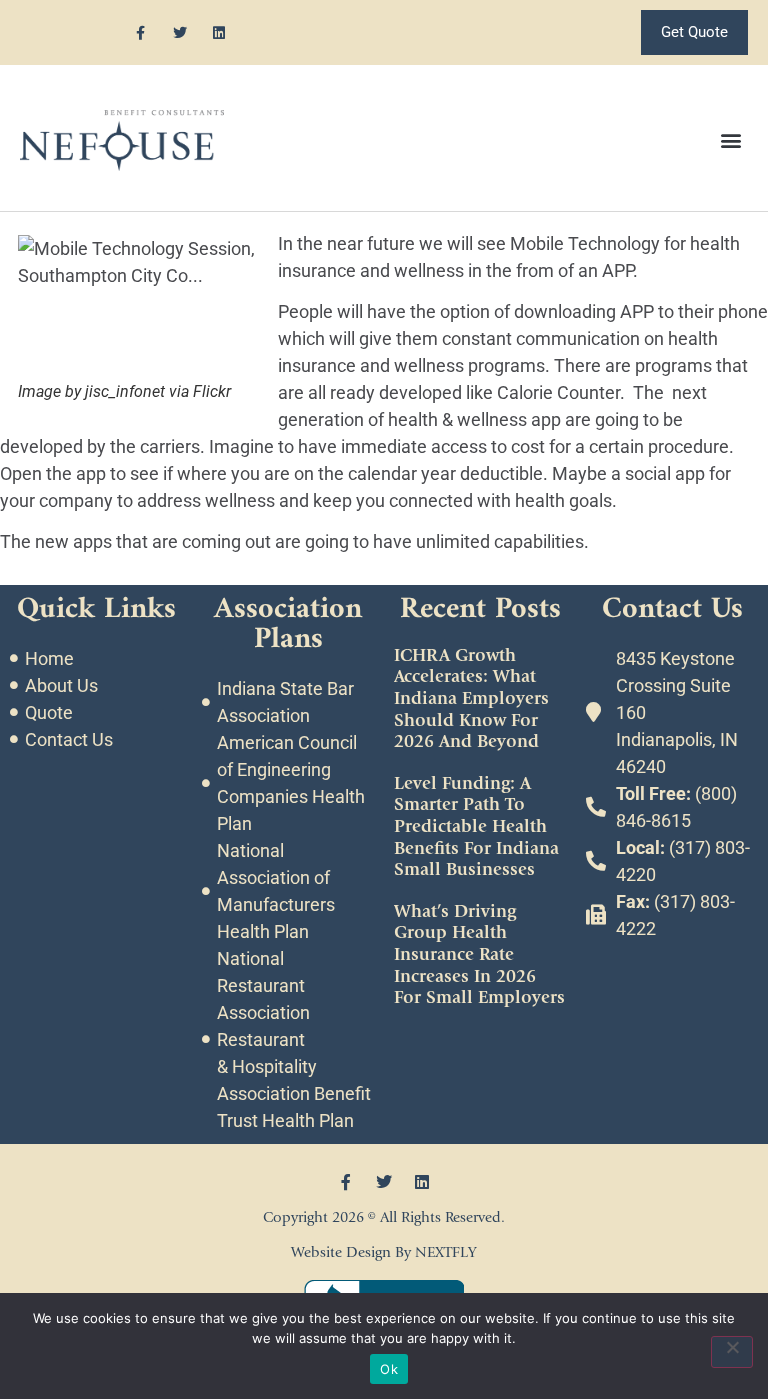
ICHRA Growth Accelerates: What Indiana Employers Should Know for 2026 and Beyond (471, 698)
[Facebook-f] (140, 32)
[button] (731, 140)
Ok (389, 1369)
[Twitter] (179, 32)
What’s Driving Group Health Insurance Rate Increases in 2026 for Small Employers (479, 954)
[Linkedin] (218, 32)
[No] (732, 1352)
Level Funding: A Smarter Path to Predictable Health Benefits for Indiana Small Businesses (476, 826)
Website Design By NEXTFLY (384, 1252)
